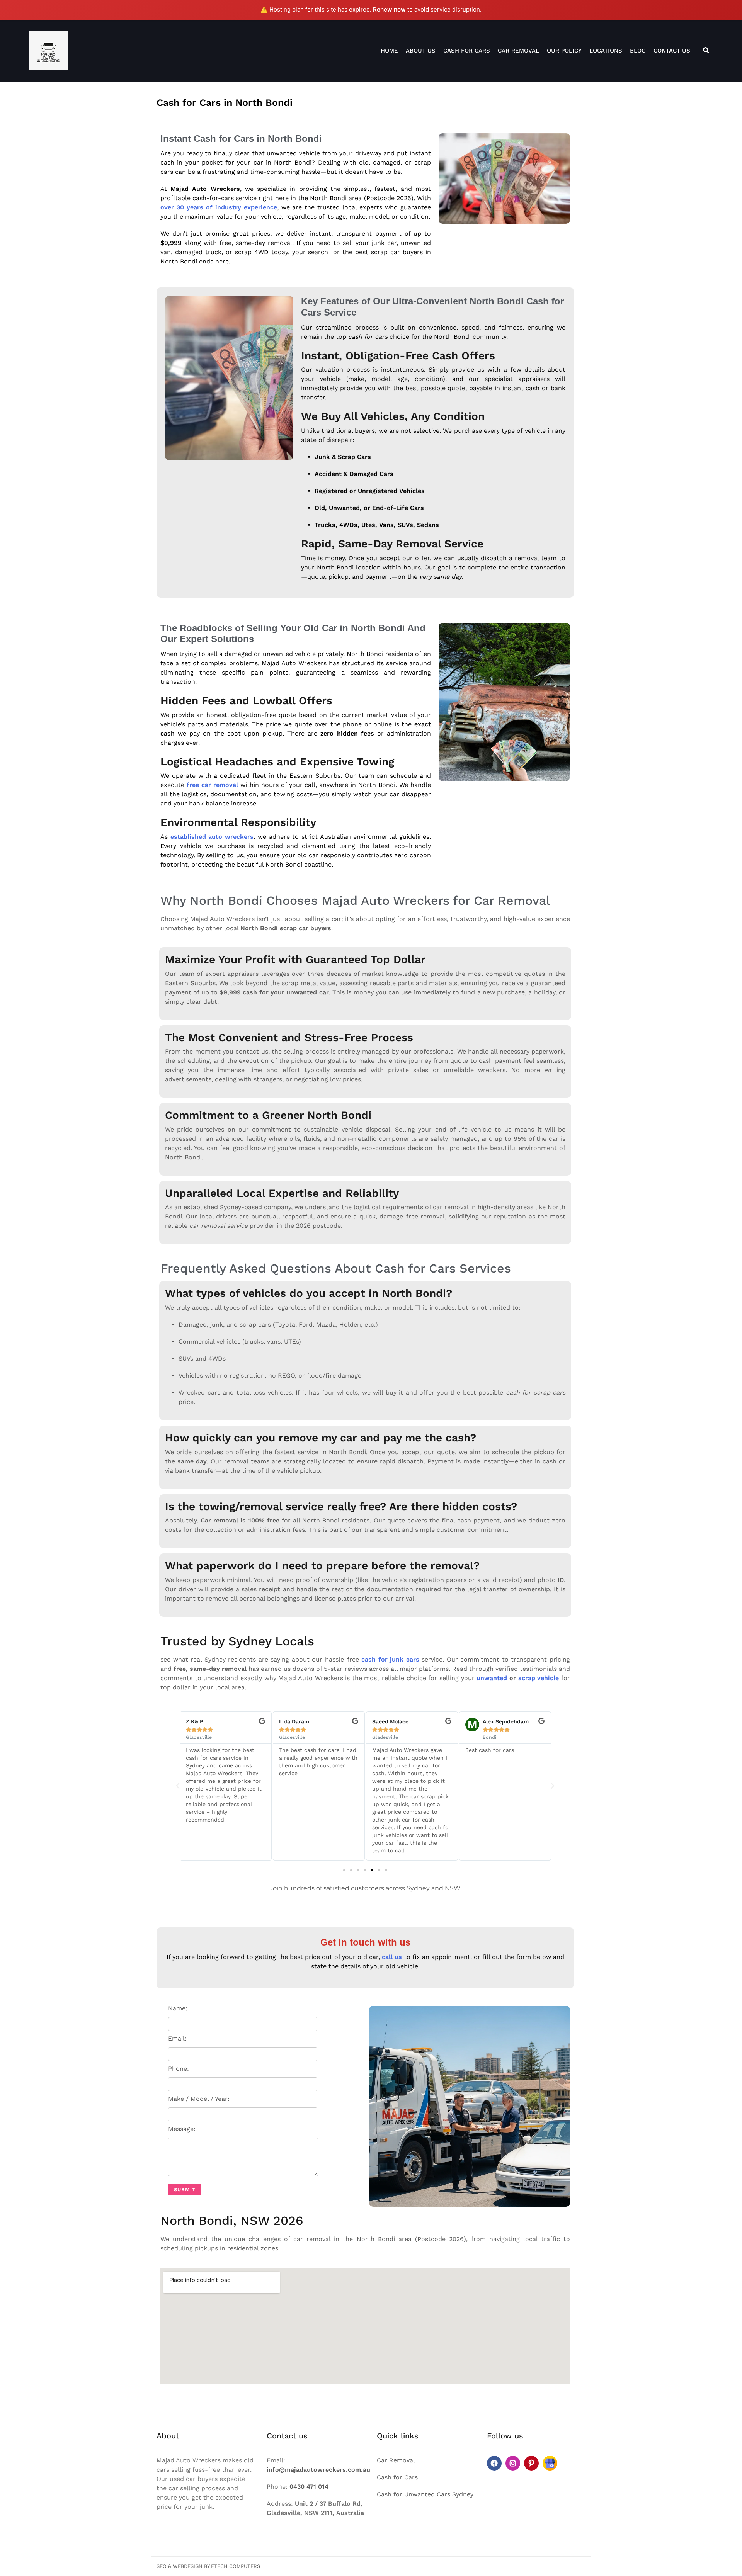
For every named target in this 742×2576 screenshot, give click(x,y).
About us (421, 51)
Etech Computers (236, 2566)
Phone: (179, 2069)
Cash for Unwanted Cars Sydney (425, 2494)
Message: (182, 2129)
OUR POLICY (564, 51)
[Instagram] (513, 2463)
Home (389, 51)
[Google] (550, 2463)
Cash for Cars (467, 51)
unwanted (492, 1678)
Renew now (389, 9)
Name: (178, 2008)
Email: (177, 2038)
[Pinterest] (531, 2463)
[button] (178, 1786)
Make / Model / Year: (199, 2099)
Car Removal (518, 51)
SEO (162, 2566)
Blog (638, 51)
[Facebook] (494, 2463)
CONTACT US (672, 51)
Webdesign (188, 2566)
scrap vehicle (539, 1678)
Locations (606, 51)
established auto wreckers (212, 837)
